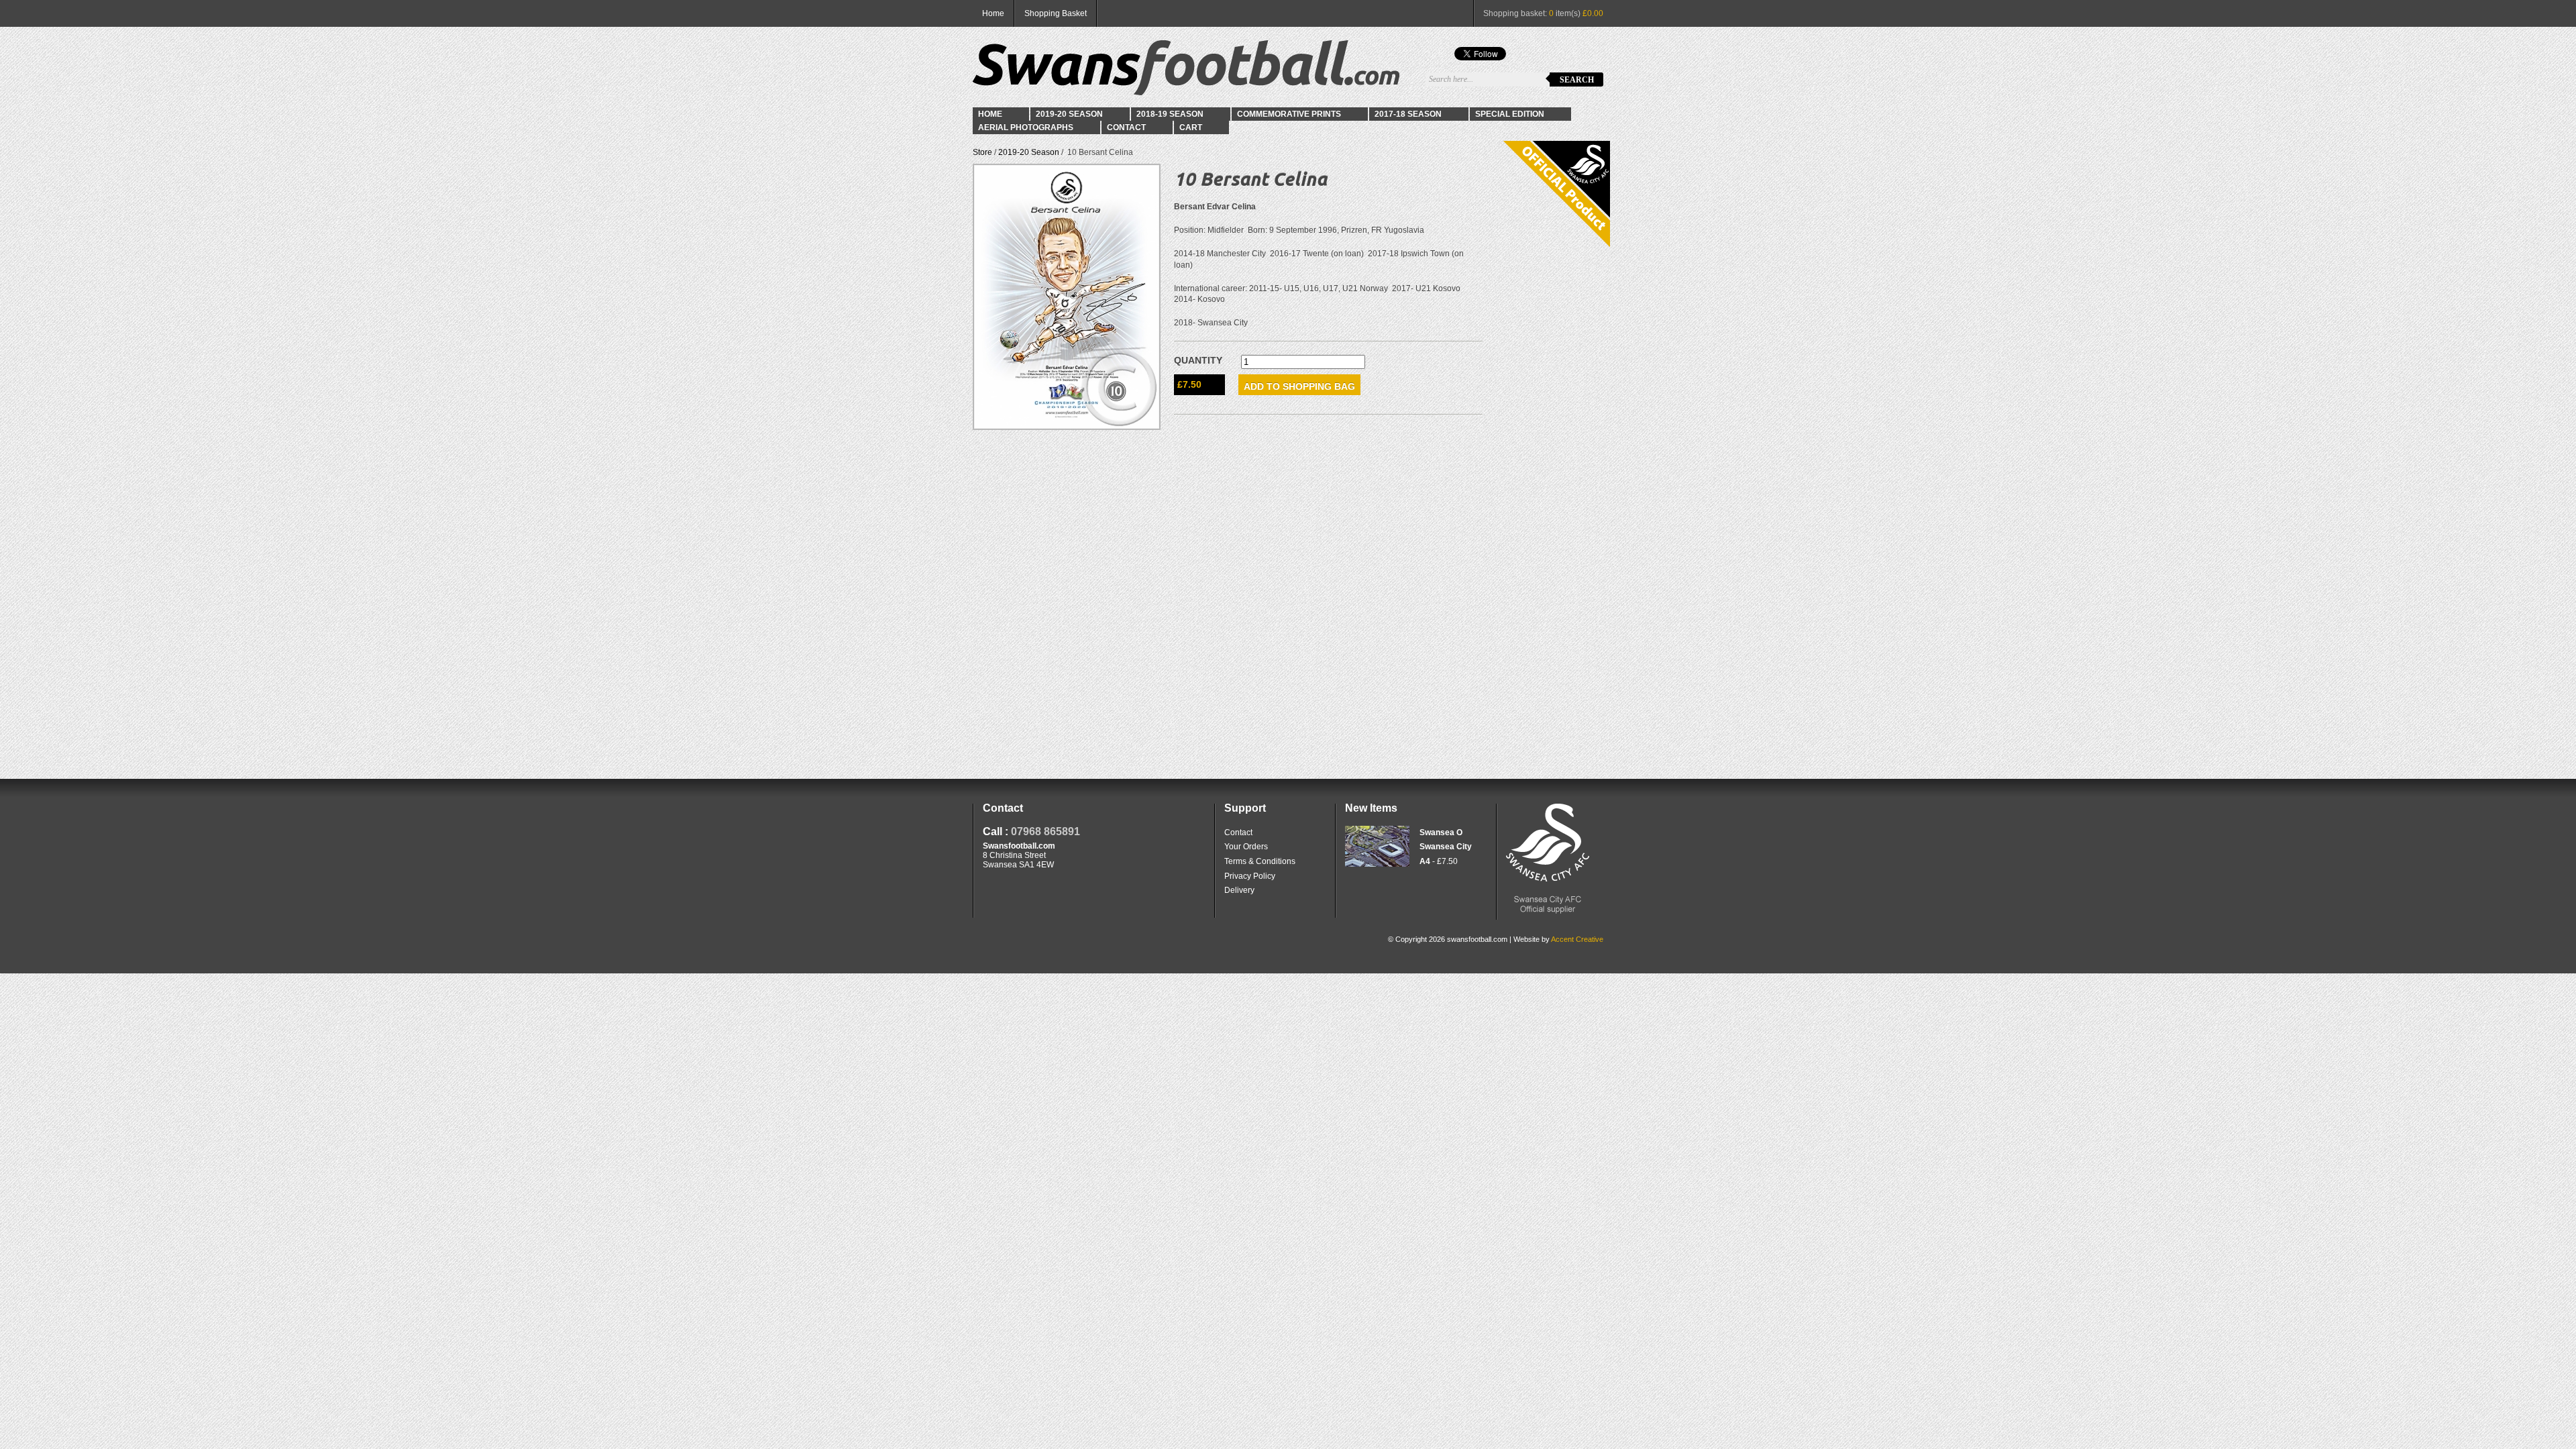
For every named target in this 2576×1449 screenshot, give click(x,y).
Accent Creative (1577, 939)
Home (993, 13)
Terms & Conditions (1260, 861)
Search (1577, 80)
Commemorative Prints (1289, 114)
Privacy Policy (1250, 876)
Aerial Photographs (1026, 127)
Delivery (1239, 890)
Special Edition (1510, 114)
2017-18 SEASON (1408, 114)
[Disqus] (1328, 596)
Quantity (1198, 360)
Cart (1191, 127)
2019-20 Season (1069, 114)
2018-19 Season (1170, 114)
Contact (1126, 127)
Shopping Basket (1056, 13)
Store (982, 152)
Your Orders (1246, 847)
